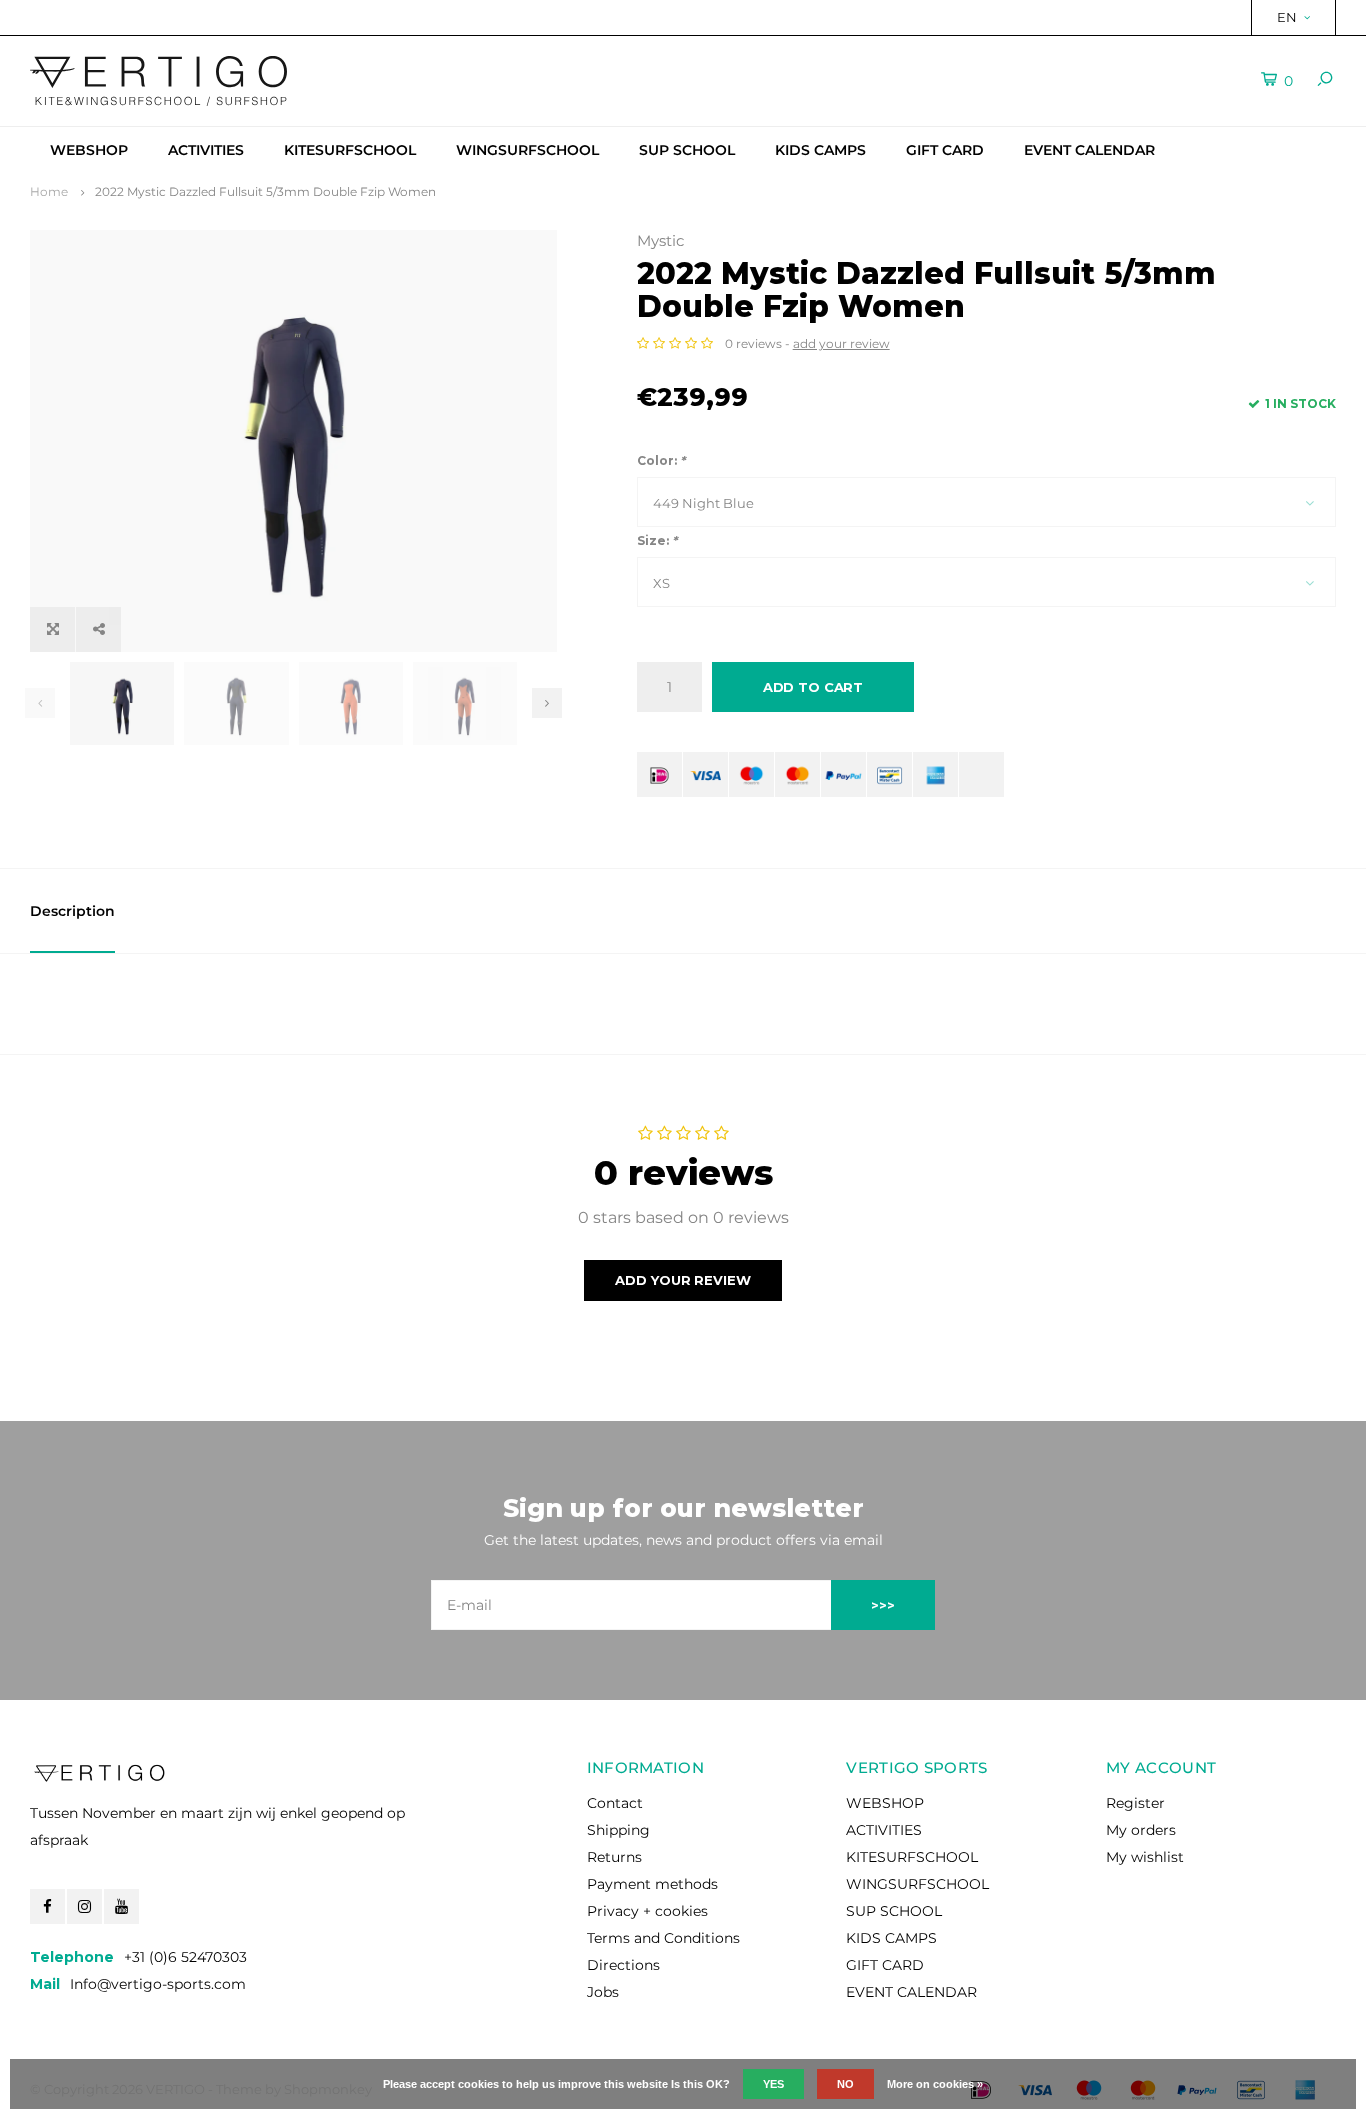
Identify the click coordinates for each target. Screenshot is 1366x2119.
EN (1287, 17)
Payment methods (652, 1884)
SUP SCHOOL (687, 150)
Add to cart (813, 687)
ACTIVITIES (206, 150)
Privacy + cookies (647, 1911)
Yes (773, 2084)
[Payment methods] (659, 774)
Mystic (660, 240)
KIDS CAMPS (820, 150)
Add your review (682, 1280)
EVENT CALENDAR (1089, 150)
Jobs (603, 1992)
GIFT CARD (945, 150)
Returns (614, 1857)
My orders (1141, 1830)
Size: (657, 540)
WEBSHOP (89, 150)
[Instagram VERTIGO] (84, 1906)
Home (49, 191)
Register (1135, 1803)
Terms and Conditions (663, 1938)
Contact (615, 1803)
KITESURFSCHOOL (350, 150)
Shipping (618, 1830)
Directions (623, 1965)
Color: (661, 460)
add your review (841, 343)
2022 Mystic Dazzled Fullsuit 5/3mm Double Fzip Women (265, 191)
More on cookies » (935, 2084)
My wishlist (1145, 1857)
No (845, 2084)
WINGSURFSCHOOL (527, 150)
